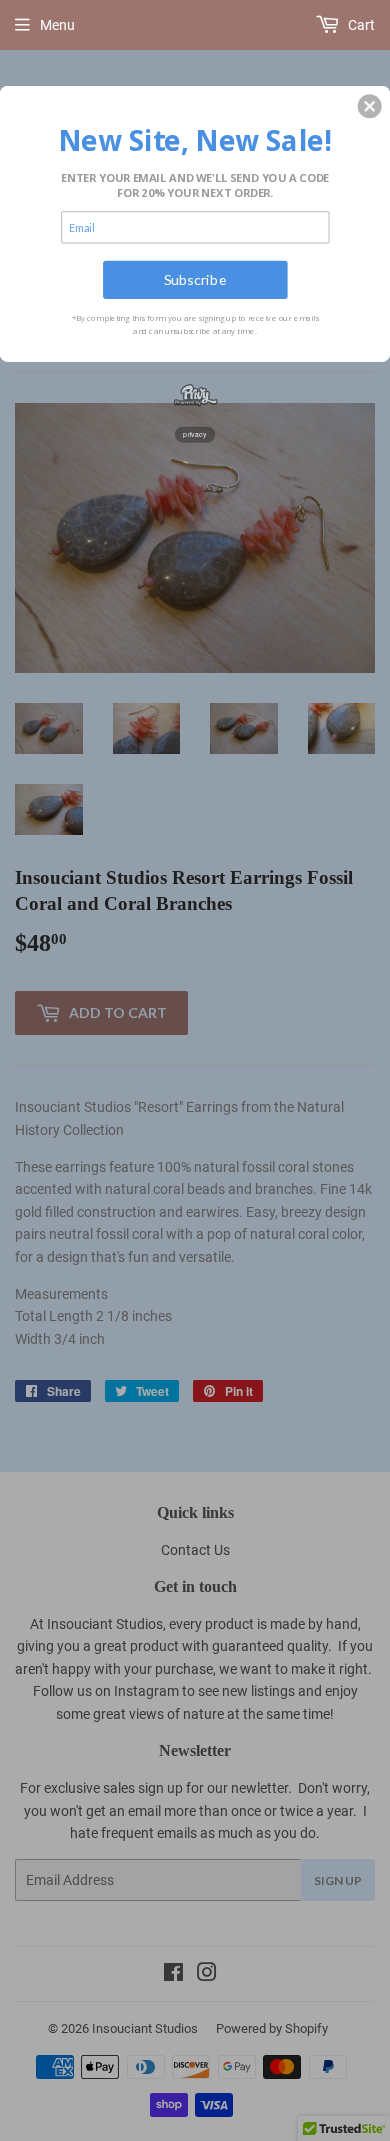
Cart (360, 25)
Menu (57, 25)
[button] (370, 106)
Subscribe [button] (195, 279)
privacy (195, 434)
